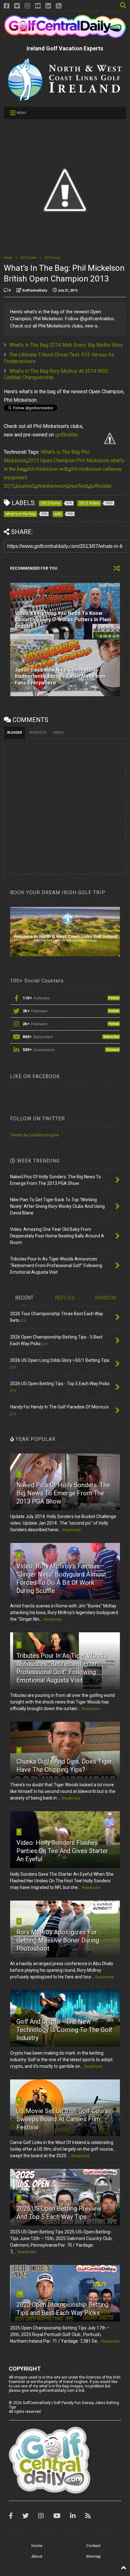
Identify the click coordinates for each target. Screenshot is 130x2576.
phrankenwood (52, 486)
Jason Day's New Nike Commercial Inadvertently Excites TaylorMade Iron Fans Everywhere (60, 677)
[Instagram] (27, 6)
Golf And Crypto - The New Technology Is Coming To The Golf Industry (64, 2030)
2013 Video (28, 258)
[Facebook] (7, 6)
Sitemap (93, 2556)
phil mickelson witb (47, 469)
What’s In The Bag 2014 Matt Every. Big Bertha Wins (66, 345)
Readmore (72, 1530)
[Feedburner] (59, 6)
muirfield (78, 486)
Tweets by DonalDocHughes (35, 1135)
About (37, 2556)
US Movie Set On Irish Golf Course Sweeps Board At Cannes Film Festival (64, 2119)
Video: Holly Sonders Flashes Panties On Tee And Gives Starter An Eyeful (62, 1851)
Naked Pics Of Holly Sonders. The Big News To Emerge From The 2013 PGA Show (63, 1493)
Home (8, 258)
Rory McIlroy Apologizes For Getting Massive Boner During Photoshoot (58, 1940)
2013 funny (52, 258)
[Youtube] (38, 6)
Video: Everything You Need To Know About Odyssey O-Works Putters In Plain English (63, 620)
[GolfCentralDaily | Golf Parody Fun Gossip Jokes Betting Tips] (65, 36)
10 (20, 2293)
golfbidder (67, 435)
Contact (93, 2546)
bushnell (25, 486)
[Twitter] (17, 6)
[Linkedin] (48, 6)
